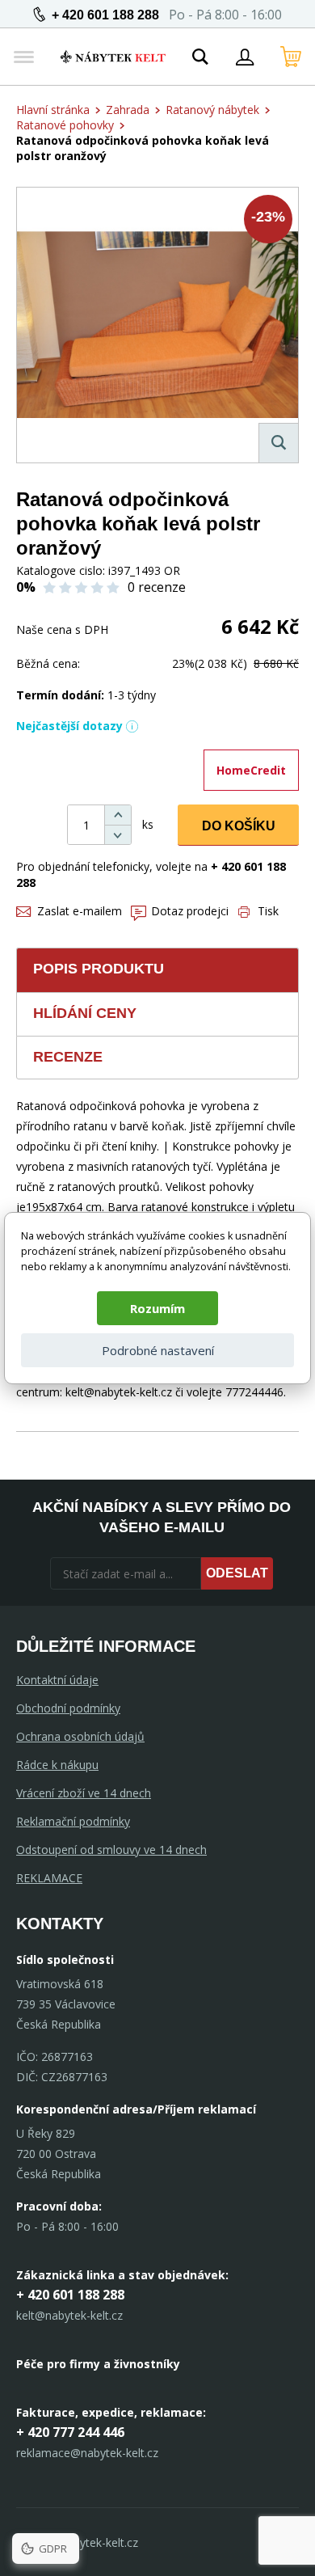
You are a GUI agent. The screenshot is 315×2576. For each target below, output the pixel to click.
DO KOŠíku (239, 826)
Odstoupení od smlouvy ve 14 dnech (111, 1850)
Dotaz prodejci (190, 911)
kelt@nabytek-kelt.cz (69, 2315)
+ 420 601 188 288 (105, 15)
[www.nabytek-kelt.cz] (113, 57)
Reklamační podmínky (73, 1821)
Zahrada (128, 110)
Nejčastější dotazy (69, 726)
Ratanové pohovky (65, 125)
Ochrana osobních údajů (80, 1736)
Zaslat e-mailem (80, 911)
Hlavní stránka (53, 110)
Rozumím (157, 1308)
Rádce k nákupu (57, 1765)
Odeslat (237, 1573)
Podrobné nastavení (158, 1350)
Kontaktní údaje (57, 1680)
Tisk (268, 911)
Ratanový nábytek (212, 110)
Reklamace (49, 1878)
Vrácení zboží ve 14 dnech (84, 1793)
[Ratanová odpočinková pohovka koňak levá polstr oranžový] (157, 325)
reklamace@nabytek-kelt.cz (87, 2453)
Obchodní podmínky (68, 1708)
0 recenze (157, 587)
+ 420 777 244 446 (70, 2432)
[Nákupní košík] (291, 57)
